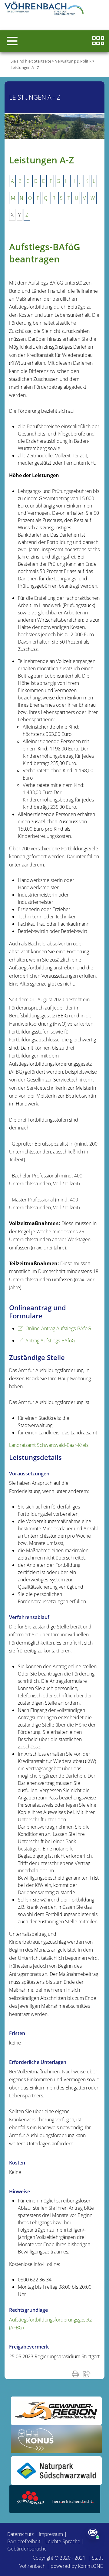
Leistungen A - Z (25, 67)
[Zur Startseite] (45, 9)
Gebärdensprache (27, 2549)
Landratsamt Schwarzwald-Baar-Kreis (49, 1445)
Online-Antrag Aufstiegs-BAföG (58, 1328)
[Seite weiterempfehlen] (88, 2374)
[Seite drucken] (77, 2374)
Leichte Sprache (63, 2541)
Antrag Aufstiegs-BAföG (50, 1341)
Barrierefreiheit (24, 2541)
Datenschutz (20, 2534)
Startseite (43, 61)
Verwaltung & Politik (73, 61)
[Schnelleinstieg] (98, 41)
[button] (12, 41)
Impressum (51, 2534)
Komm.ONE (90, 2566)
